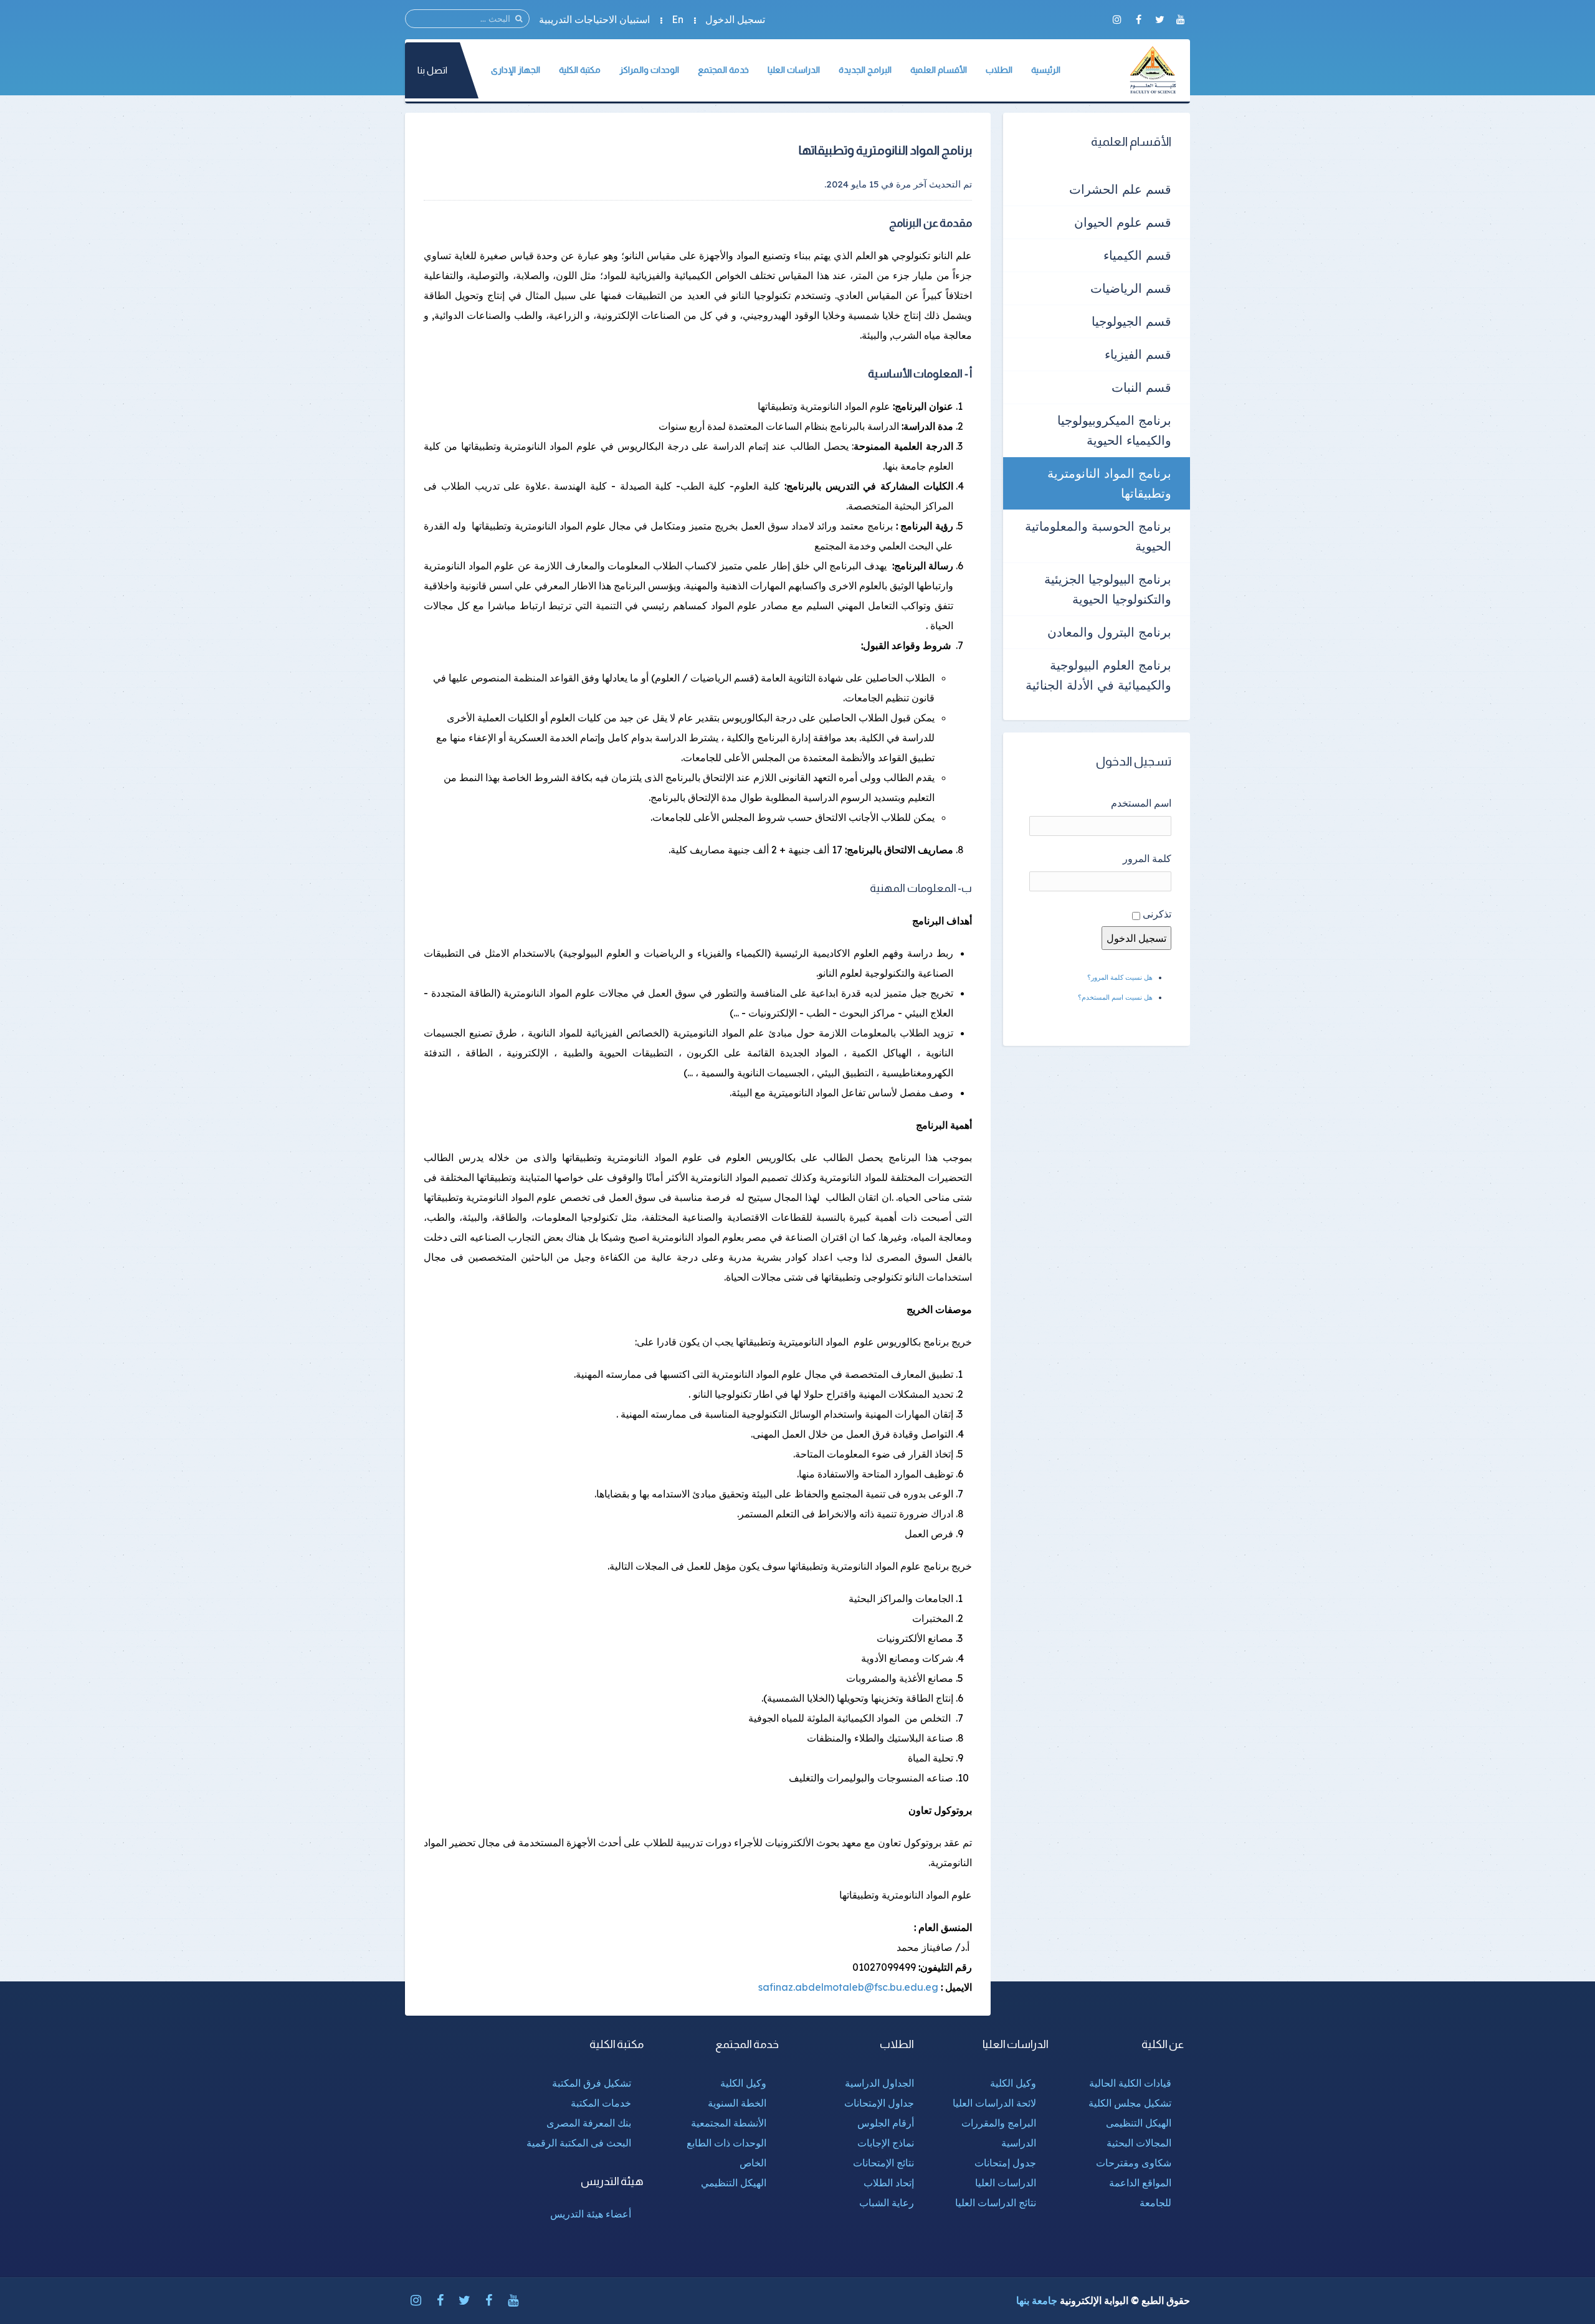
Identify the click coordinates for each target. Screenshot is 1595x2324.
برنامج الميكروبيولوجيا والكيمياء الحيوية (1114, 430)
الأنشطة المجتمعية (729, 2123)
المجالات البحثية (1139, 2143)
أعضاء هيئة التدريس (591, 2214)
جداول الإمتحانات (879, 2103)
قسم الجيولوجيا (1131, 321)
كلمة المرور (1147, 858)
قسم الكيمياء (1137, 255)
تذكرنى (1157, 914)
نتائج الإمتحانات (883, 2163)
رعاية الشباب (887, 2203)
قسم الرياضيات (1131, 288)
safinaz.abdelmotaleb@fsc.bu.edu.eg (848, 1987)
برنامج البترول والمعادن (1109, 632)
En (678, 19)
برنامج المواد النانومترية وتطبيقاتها (1109, 483)
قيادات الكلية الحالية (1130, 2083)
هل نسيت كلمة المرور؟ (1120, 977)
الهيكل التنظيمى (1139, 2123)
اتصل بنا (432, 70)
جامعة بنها (1037, 2300)
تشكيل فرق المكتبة (592, 2083)
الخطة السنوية (737, 2103)
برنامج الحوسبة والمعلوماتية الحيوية (1098, 536)
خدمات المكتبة (601, 2103)
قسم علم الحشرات (1120, 189)
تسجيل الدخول (735, 19)
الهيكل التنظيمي (734, 2183)
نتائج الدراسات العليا (996, 2203)
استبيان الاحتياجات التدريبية (594, 19)
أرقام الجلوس (886, 2123)
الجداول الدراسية (879, 2083)
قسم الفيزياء (1138, 354)
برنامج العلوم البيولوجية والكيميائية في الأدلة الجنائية (1098, 675)
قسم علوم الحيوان (1123, 222)
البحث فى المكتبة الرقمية (579, 2143)
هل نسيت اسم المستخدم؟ (1115, 997)
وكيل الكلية (1013, 2083)
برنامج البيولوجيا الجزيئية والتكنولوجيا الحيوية (1108, 589)
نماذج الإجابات (886, 2143)
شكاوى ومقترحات (1134, 2163)
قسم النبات (1141, 387)
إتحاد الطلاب (889, 2183)
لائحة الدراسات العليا (994, 2103)
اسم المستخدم (1141, 803)
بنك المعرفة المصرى (589, 2123)
